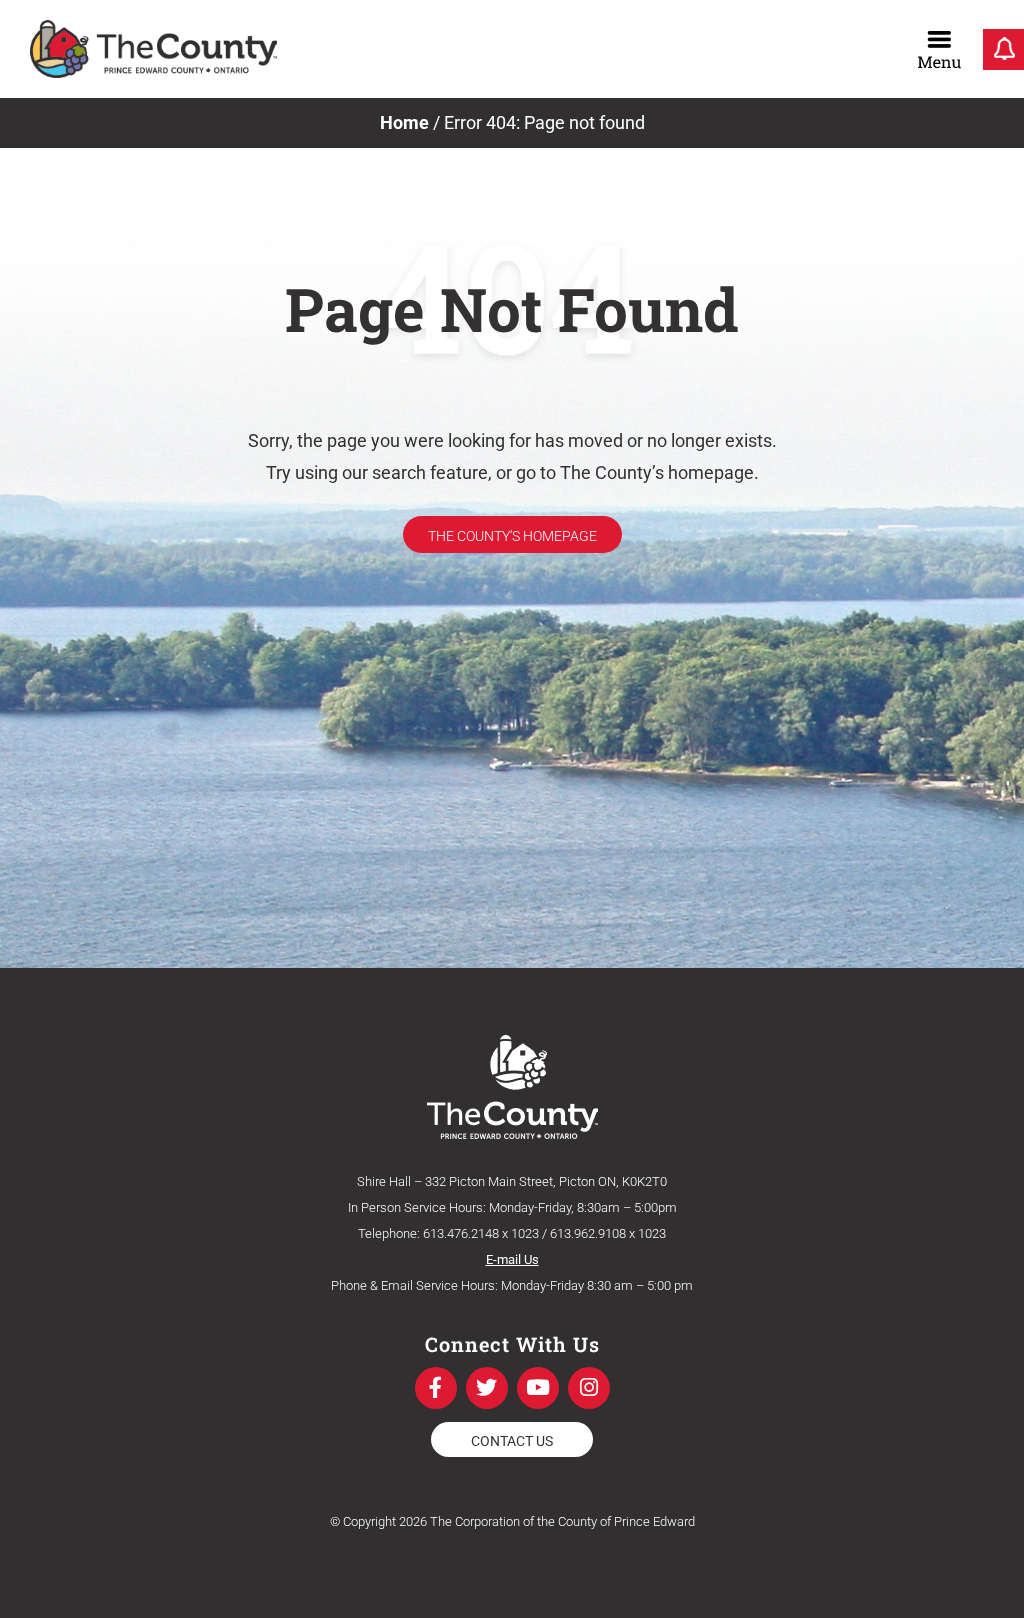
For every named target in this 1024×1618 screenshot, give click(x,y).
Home (404, 122)
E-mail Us (512, 1259)
